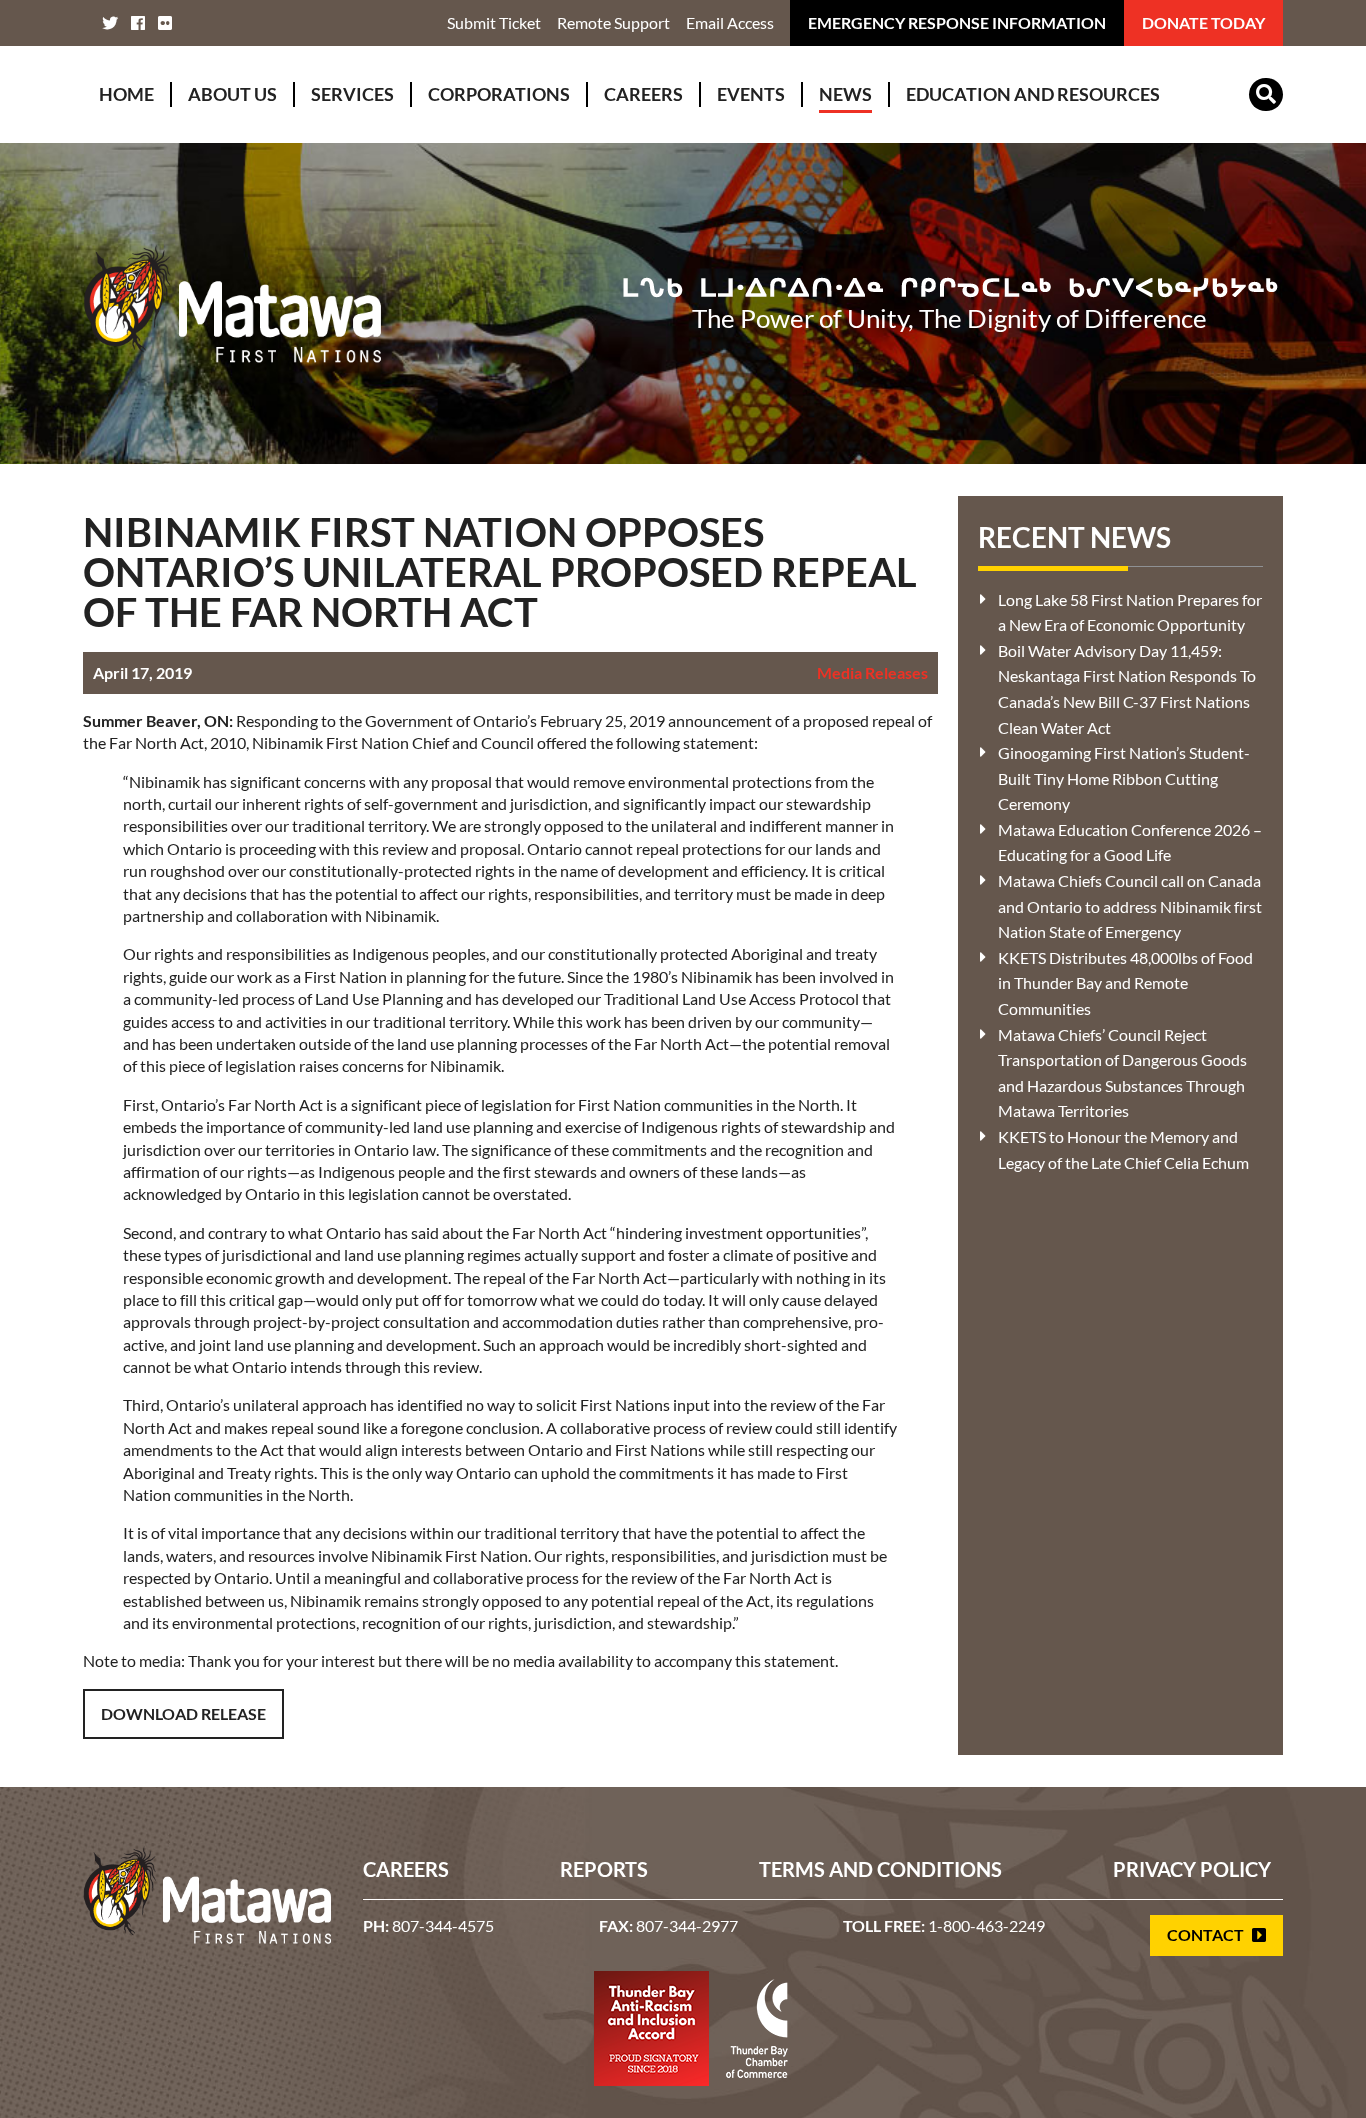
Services (352, 94)
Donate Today (1203, 22)
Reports (604, 1869)
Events (751, 94)
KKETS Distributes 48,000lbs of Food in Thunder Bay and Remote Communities (1125, 983)
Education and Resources (1033, 94)
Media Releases (872, 672)
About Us (232, 94)
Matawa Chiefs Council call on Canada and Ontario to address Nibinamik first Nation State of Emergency (1130, 906)
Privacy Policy (1192, 1869)
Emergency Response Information (957, 22)
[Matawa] (233, 303)
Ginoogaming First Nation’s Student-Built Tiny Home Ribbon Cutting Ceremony (1124, 778)
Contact (1207, 1934)
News (845, 94)
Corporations (499, 94)
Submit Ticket (494, 22)
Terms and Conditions (880, 1869)
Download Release (183, 1713)
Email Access (730, 22)
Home (126, 94)
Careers (643, 94)
